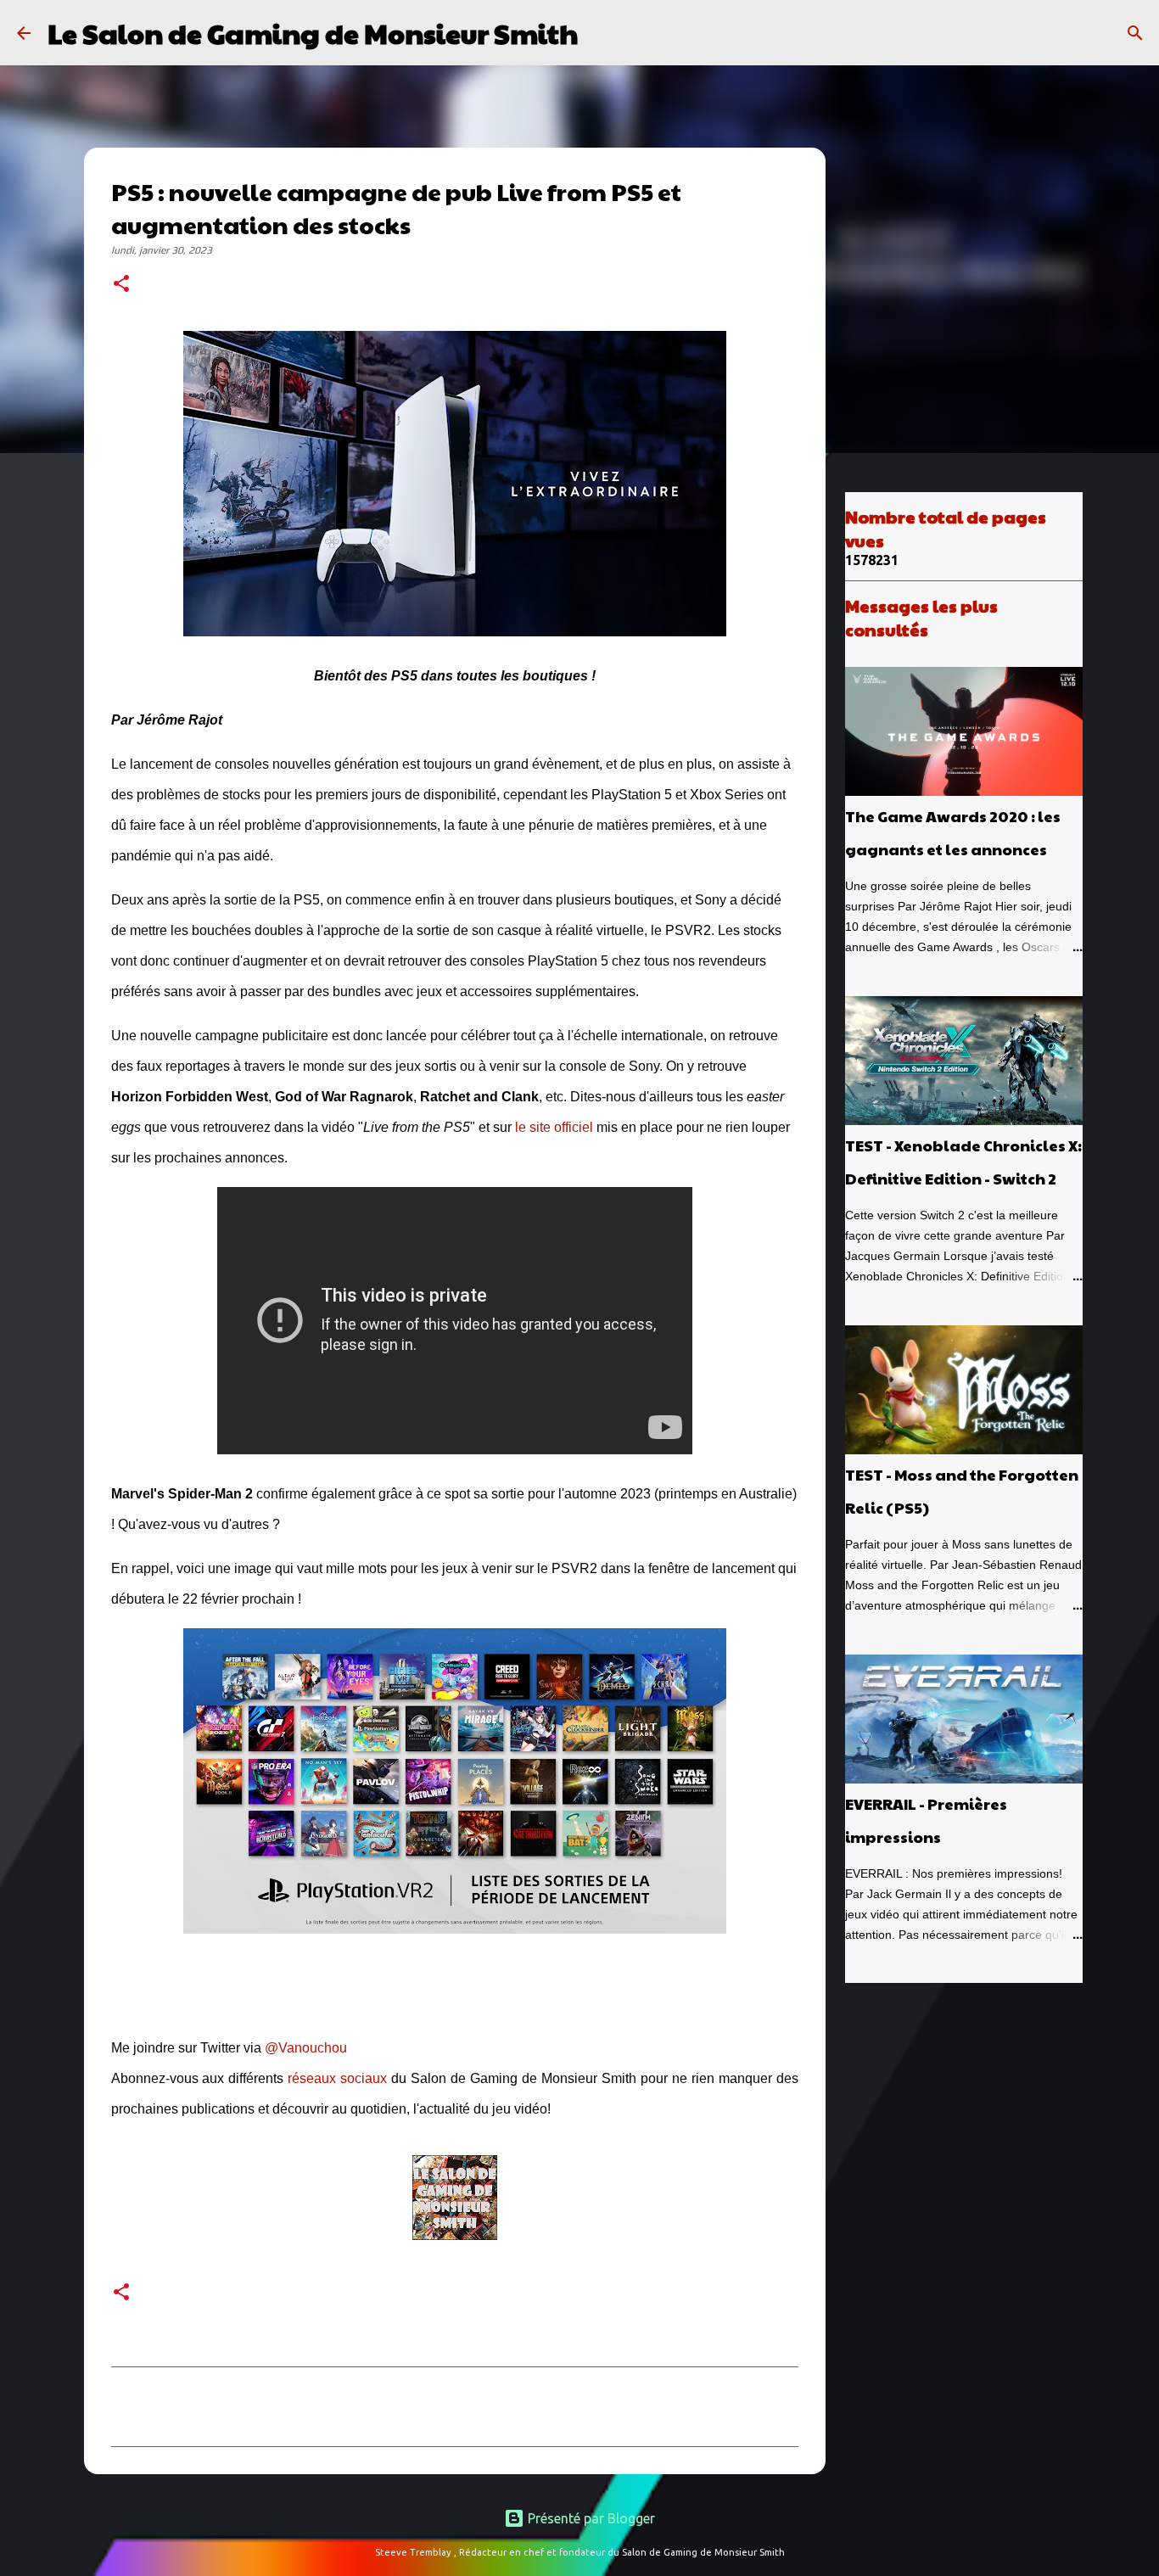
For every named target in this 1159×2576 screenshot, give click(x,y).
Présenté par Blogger (590, 2518)
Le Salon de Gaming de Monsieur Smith (313, 33)
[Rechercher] (602, 33)
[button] (121, 285)
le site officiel (556, 1127)
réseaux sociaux (337, 2078)
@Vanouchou (306, 2048)
